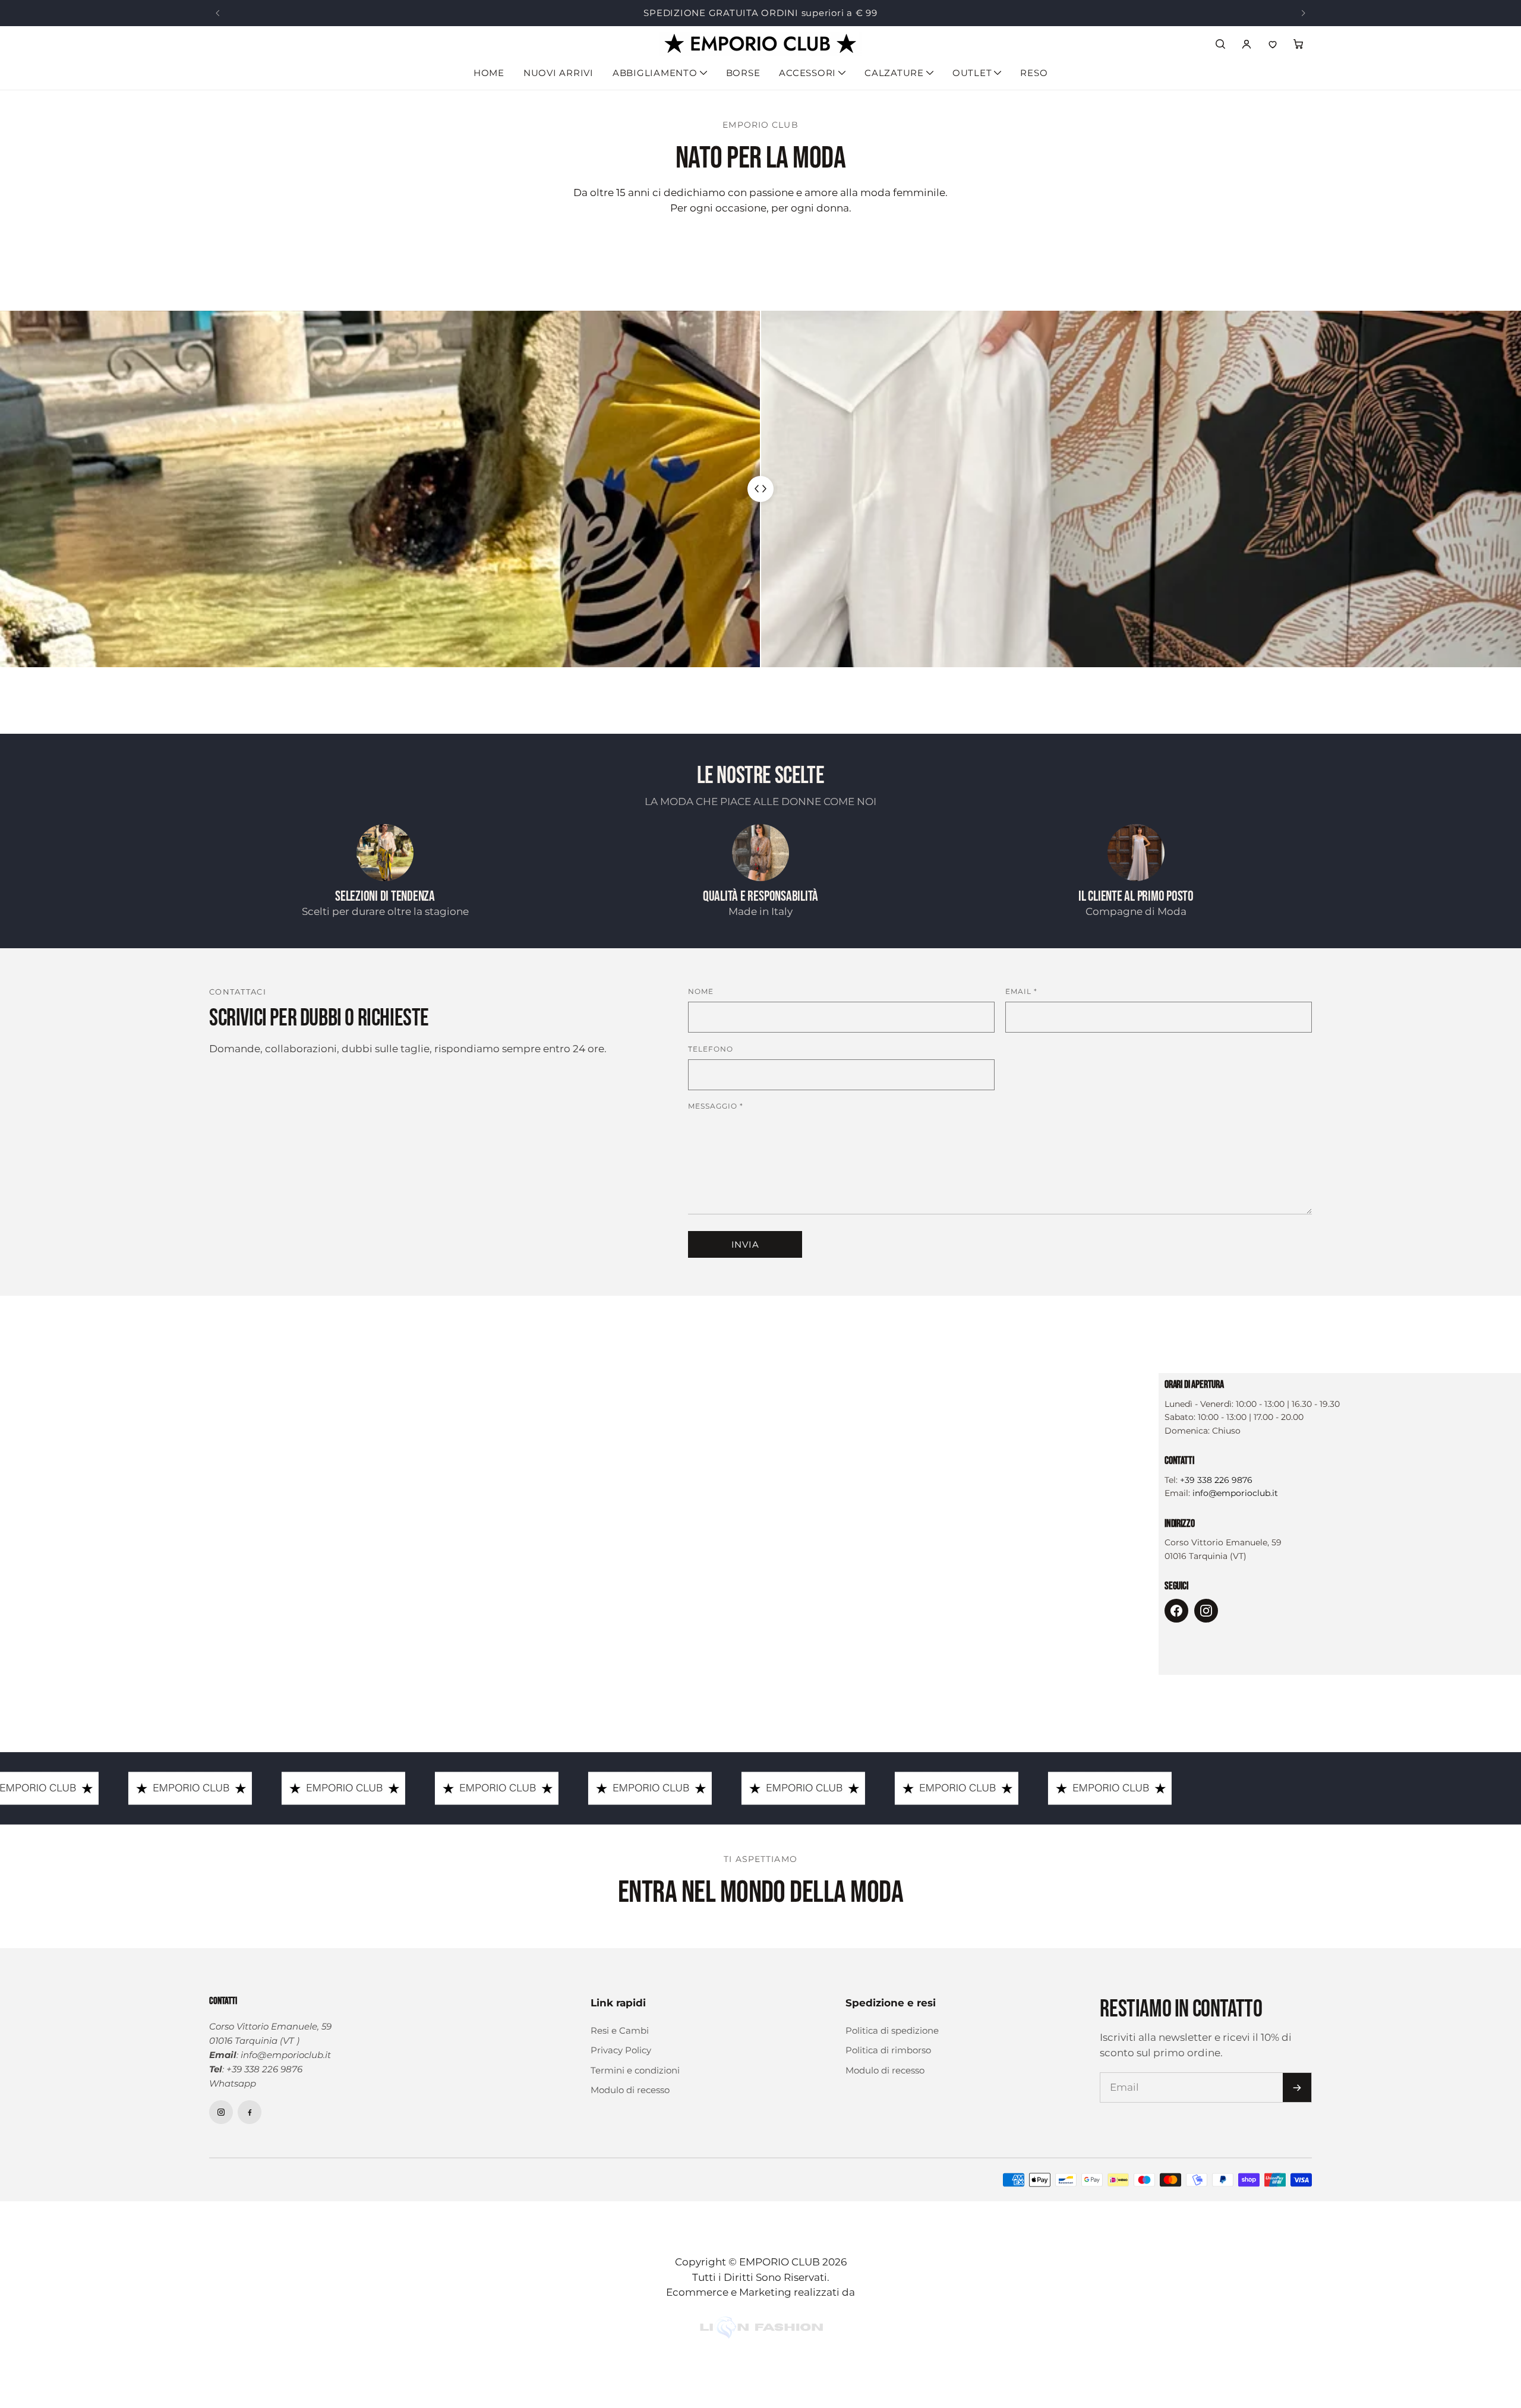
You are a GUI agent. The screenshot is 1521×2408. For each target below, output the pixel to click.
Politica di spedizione (892, 2030)
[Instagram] (1206, 1611)
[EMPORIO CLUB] (760, 44)
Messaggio (716, 1106)
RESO (1034, 73)
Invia (745, 1244)
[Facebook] (1176, 1611)
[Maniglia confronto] (760, 489)
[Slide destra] (1304, 13)
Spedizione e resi (891, 2003)
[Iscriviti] (1297, 2087)
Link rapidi (618, 2003)
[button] (1299, 44)
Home (489, 73)
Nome (701, 991)
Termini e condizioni (635, 2070)
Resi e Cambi (620, 2030)
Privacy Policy (621, 2050)
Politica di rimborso (888, 2050)
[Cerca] (1220, 44)
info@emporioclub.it (1235, 1493)
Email (1021, 991)
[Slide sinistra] (217, 13)
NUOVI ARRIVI (558, 73)
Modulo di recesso (630, 2090)
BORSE (743, 73)
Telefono (711, 1049)
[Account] (1247, 44)
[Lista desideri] (1273, 44)
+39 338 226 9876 (1216, 1480)
